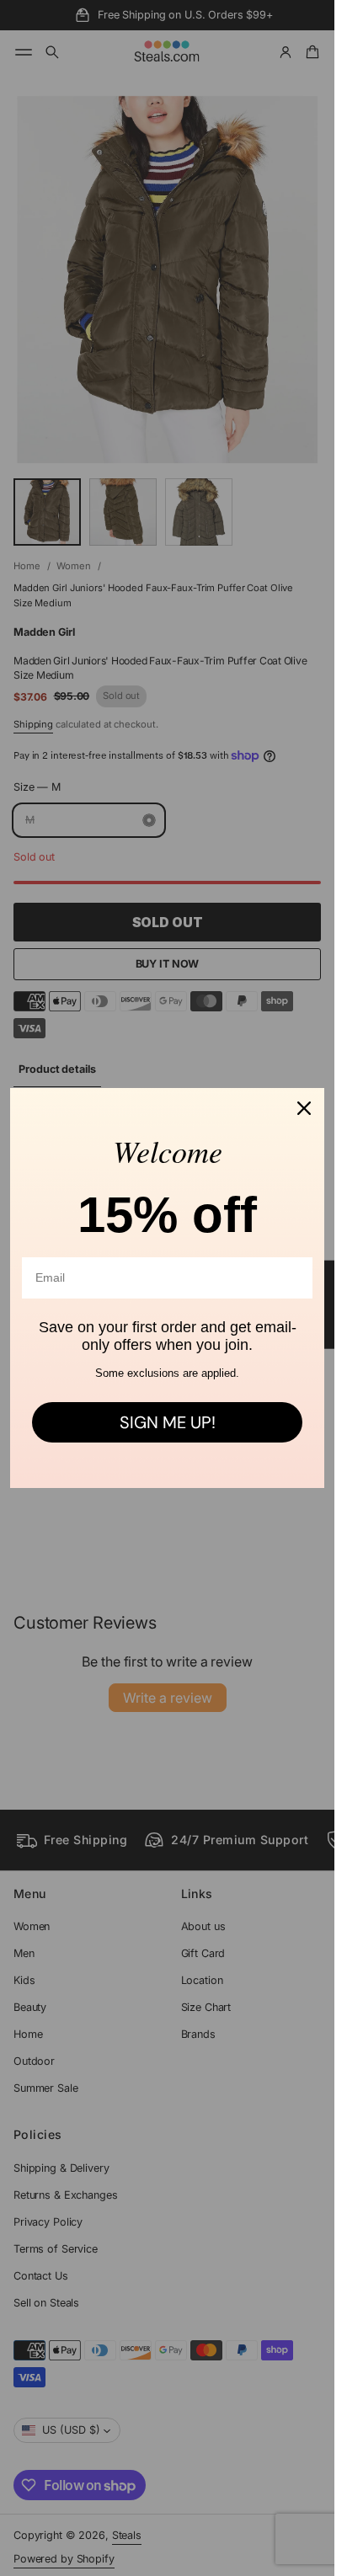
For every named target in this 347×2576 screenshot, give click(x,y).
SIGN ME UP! (168, 1422)
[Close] (304, 1108)
